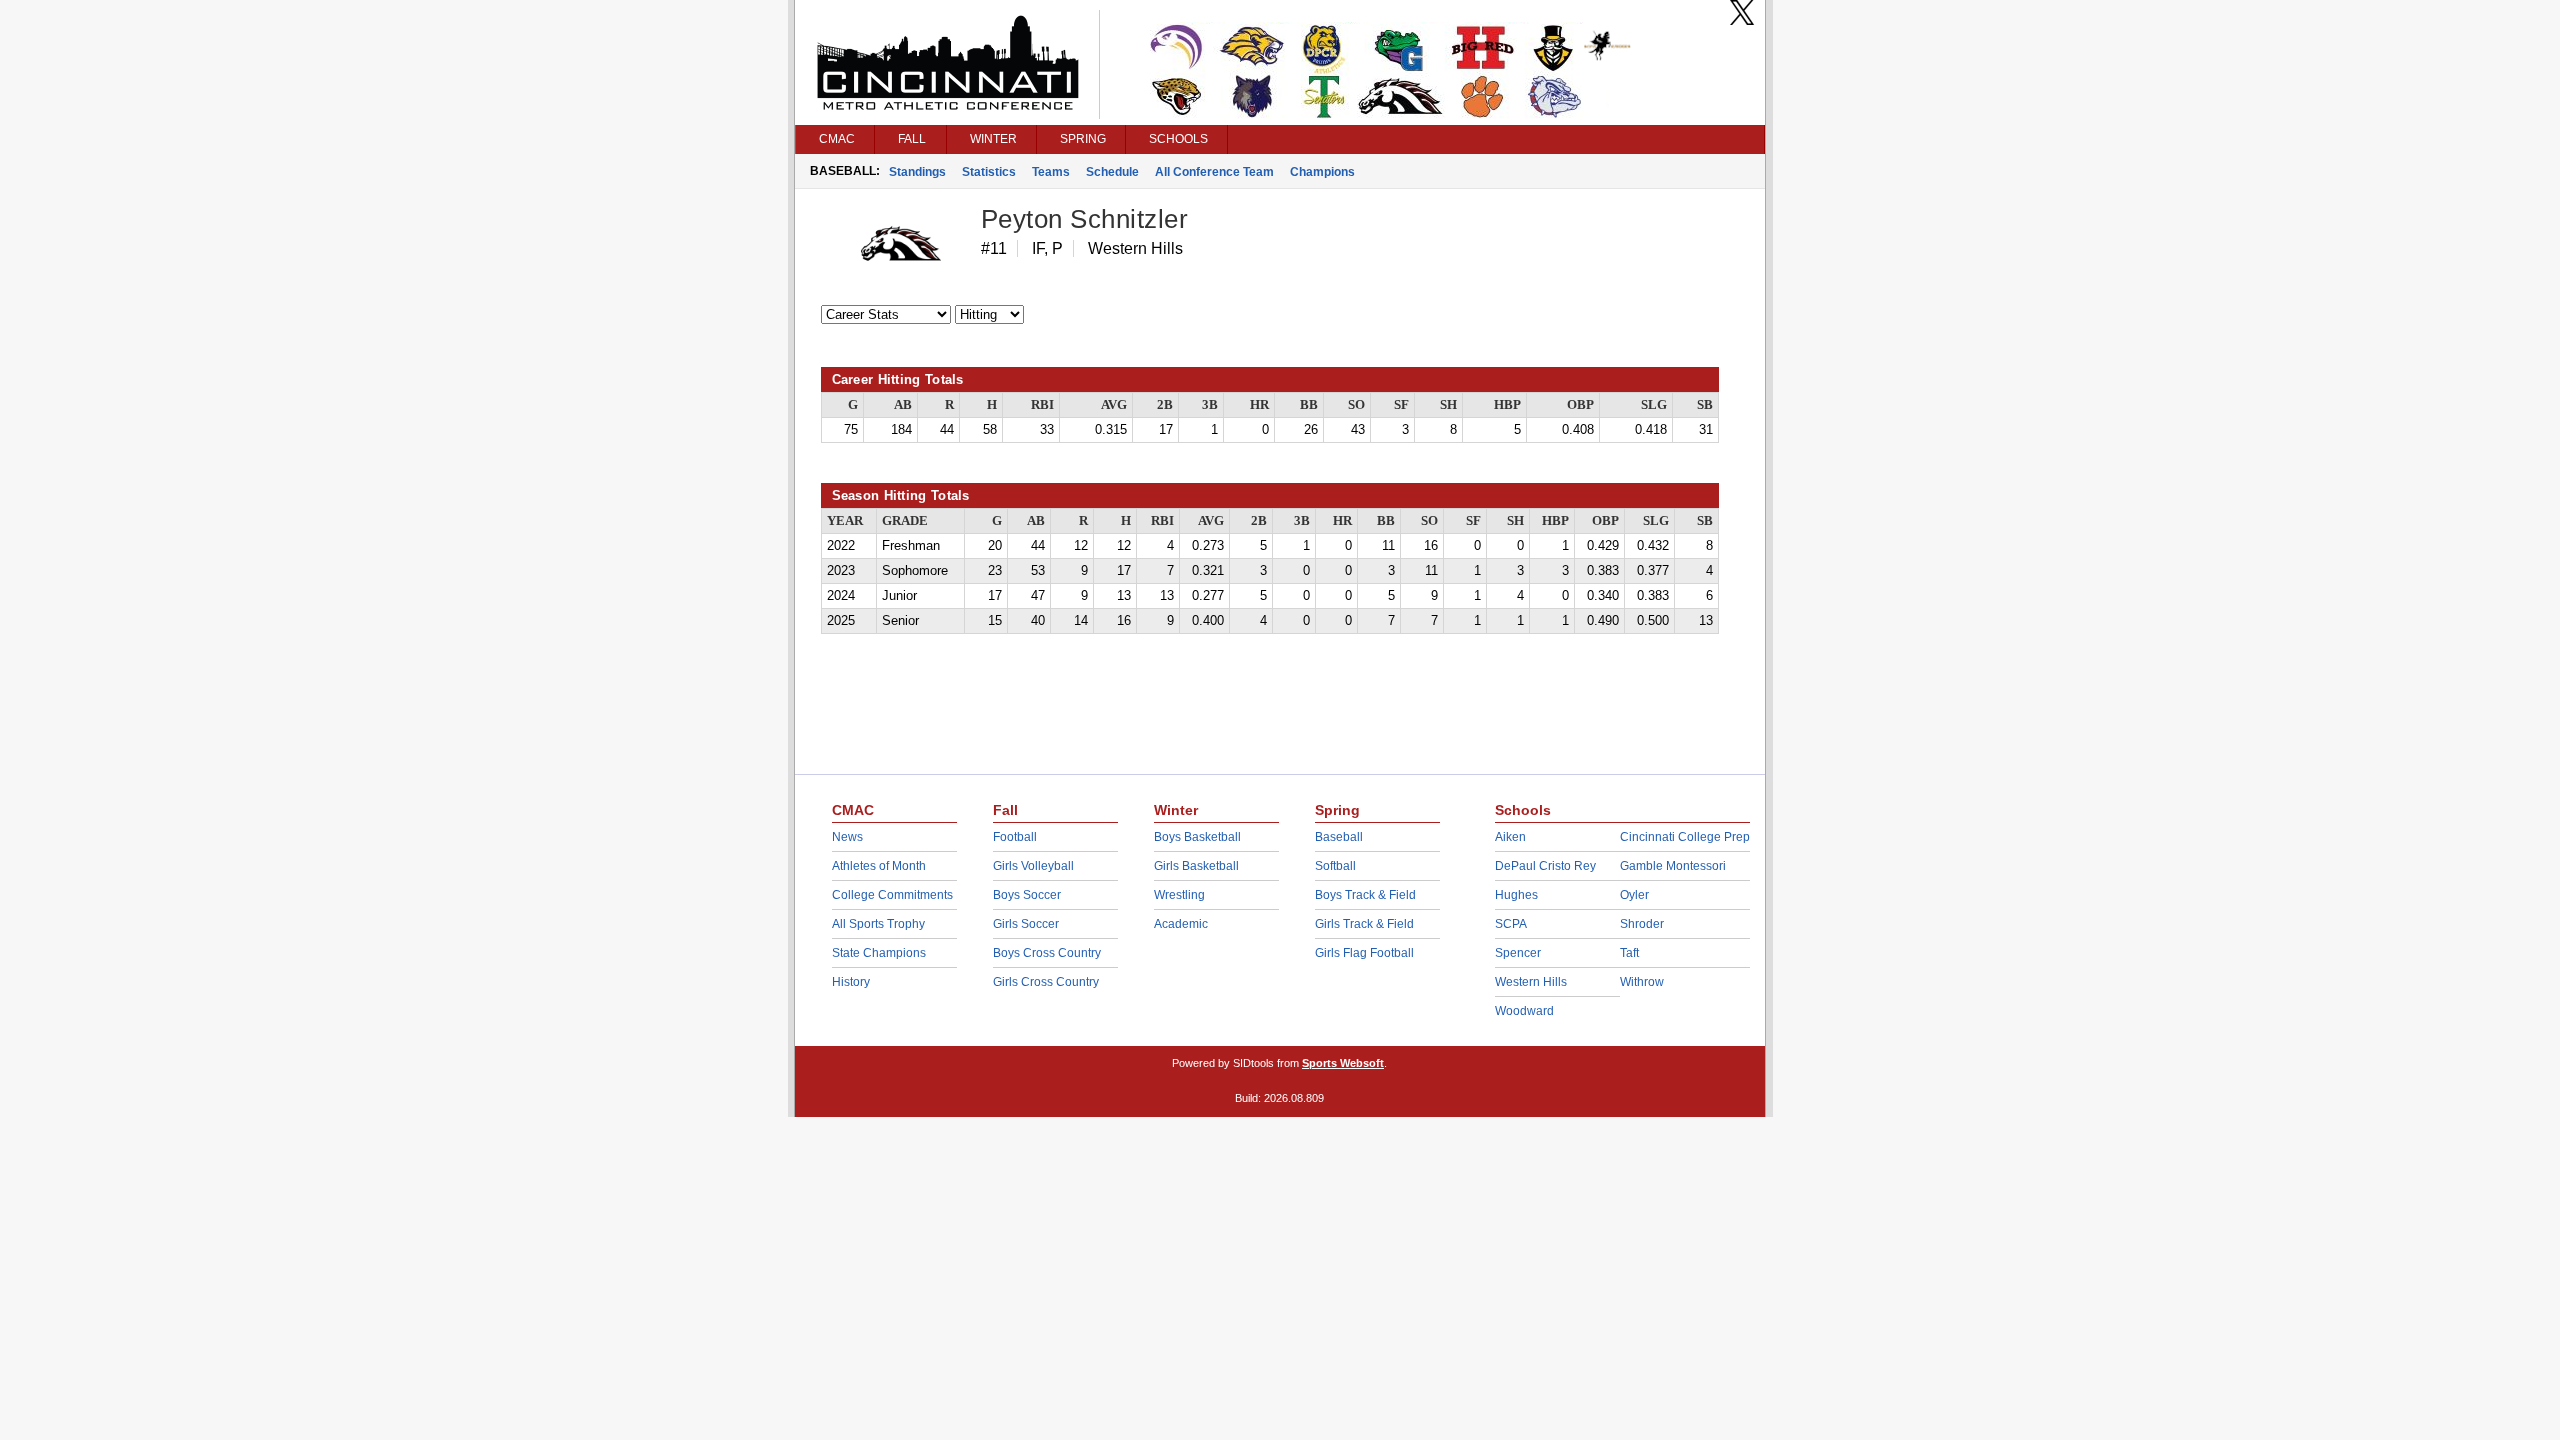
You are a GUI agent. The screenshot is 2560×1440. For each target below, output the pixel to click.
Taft (1629, 953)
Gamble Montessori (1673, 866)
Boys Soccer (1027, 895)
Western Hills (1531, 982)
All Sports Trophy (878, 924)
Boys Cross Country (1047, 953)
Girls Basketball (1196, 866)
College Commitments (892, 895)
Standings (917, 172)
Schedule (1112, 172)
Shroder (1642, 924)
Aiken (1510, 837)
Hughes (1516, 895)
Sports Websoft (1343, 1063)
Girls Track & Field (1364, 924)
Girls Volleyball (1033, 866)
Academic (1181, 924)
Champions (1322, 172)
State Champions (879, 953)
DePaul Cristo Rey (1545, 866)
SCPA (1511, 924)
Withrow (1642, 982)
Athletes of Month (879, 866)
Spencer (1518, 953)
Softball (1335, 866)
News (847, 837)
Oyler (1634, 895)
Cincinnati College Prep (1685, 837)
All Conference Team (1214, 172)
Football (1015, 837)
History (851, 982)
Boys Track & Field (1365, 895)
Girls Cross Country (1046, 982)
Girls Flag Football (1364, 953)
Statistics (989, 172)
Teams (1051, 172)
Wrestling (1179, 895)
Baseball (1339, 837)
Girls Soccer (1026, 924)
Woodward (1524, 1011)
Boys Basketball (1197, 837)
